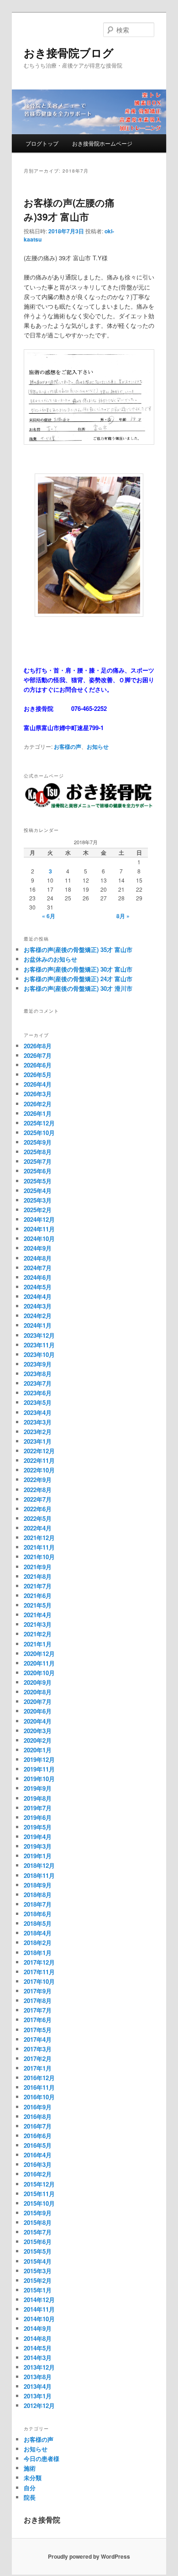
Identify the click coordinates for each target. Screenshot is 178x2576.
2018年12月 (39, 1865)
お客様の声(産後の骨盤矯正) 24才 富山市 (78, 979)
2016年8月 (38, 2116)
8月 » (123, 916)
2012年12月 (39, 2405)
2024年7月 (38, 1268)
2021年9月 (38, 1567)
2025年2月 (38, 1210)
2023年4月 (38, 1412)
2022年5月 (38, 1518)
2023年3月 (38, 1422)
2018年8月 (38, 1895)
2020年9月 (38, 1682)
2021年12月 (39, 1538)
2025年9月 (38, 1142)
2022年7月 (38, 1499)
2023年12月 (39, 1335)
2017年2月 (38, 2058)
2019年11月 (39, 1769)
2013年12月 (39, 2367)
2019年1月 (38, 1856)
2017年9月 (38, 1991)
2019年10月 (39, 1779)
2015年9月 (38, 2213)
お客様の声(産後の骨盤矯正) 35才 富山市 (78, 949)
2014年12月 (39, 2300)
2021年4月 (38, 1615)
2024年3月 (38, 1306)
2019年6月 (38, 1817)
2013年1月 (38, 2396)
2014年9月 (38, 2328)
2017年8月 (38, 2000)
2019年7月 (38, 1808)
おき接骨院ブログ (69, 53)
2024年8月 (38, 1258)
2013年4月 (38, 2386)
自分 (30, 2488)
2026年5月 (38, 1075)
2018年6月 (38, 1914)
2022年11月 (39, 1460)
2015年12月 (39, 2184)
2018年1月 (38, 1953)
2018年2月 (38, 1943)
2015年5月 (38, 2251)
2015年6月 (38, 2242)
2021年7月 (38, 1586)
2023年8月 (38, 1374)
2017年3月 (38, 2049)
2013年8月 (38, 2377)
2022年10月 (39, 1470)
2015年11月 (39, 2194)
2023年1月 (38, 1441)
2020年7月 (38, 1701)
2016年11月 (39, 2087)
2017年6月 (38, 2020)
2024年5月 (38, 1287)
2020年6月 (38, 1711)
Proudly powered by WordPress (89, 2556)
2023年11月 (39, 1345)
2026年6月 (38, 1065)
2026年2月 (38, 1104)
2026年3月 (38, 1094)
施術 (30, 2468)
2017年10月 (39, 1981)
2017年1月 (38, 2068)
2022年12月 (39, 1451)
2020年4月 (38, 1721)
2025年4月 (38, 1191)
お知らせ (98, 747)
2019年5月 (38, 1827)
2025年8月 (38, 1152)
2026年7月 (38, 1055)
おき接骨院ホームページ (102, 143)
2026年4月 (38, 1084)
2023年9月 (38, 1364)
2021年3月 (38, 1624)
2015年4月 (38, 2261)
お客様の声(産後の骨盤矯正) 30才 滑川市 (78, 988)
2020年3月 (38, 1731)
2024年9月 (38, 1248)
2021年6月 (38, 1596)
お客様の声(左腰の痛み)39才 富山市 (69, 210)
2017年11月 (39, 1972)
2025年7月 (38, 1161)
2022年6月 (38, 1509)
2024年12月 (39, 1219)
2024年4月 (38, 1296)
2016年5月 (38, 2145)
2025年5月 (38, 1181)
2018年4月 (38, 1933)
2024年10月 (39, 1238)
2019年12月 (39, 1759)
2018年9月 (38, 1885)
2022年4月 (38, 1528)
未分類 (33, 2478)
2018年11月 (39, 1875)
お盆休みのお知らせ (50, 959)
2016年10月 (39, 2097)
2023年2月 (38, 1432)
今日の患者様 (42, 2458)
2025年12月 (39, 1123)
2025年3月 (38, 1200)
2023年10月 (39, 1354)
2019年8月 (38, 1798)
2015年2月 (38, 2280)
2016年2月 (38, 2174)
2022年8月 (38, 1490)
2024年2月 (38, 1316)
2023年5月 (38, 1402)
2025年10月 (39, 1133)
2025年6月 (38, 1171)
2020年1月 (38, 1750)
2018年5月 (38, 1923)
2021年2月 (38, 1634)
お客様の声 (68, 747)
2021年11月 (39, 1547)
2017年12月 (39, 1962)
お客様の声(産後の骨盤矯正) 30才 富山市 (78, 969)
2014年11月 (39, 2309)
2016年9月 (38, 2107)
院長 (30, 2497)
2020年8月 (38, 1692)
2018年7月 (38, 1904)
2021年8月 (38, 1576)
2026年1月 (38, 1113)
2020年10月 (39, 1673)
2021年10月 (39, 1557)
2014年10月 (39, 2319)
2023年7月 (38, 1383)
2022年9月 (38, 1480)
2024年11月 (39, 1229)
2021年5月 (38, 1605)
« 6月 (49, 916)
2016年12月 (39, 2078)
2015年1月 (38, 2290)
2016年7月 (38, 2126)
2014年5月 (38, 2348)
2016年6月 (38, 2136)
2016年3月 (38, 2164)
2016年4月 (38, 2155)
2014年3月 (38, 2358)
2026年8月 (38, 1046)
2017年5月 (38, 2030)
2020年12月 (39, 1653)
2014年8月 (38, 2338)
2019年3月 (38, 1846)
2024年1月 (38, 1325)
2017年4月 (38, 2039)
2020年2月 (38, 1740)
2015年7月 (38, 2232)
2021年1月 (38, 1644)
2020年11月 (39, 1663)
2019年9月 (38, 1788)
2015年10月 (39, 2203)
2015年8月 (38, 2222)
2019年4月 (38, 1837)
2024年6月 (38, 1277)
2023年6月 (38, 1393)
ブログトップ (42, 143)
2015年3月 (38, 2271)
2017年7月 (38, 2010)
